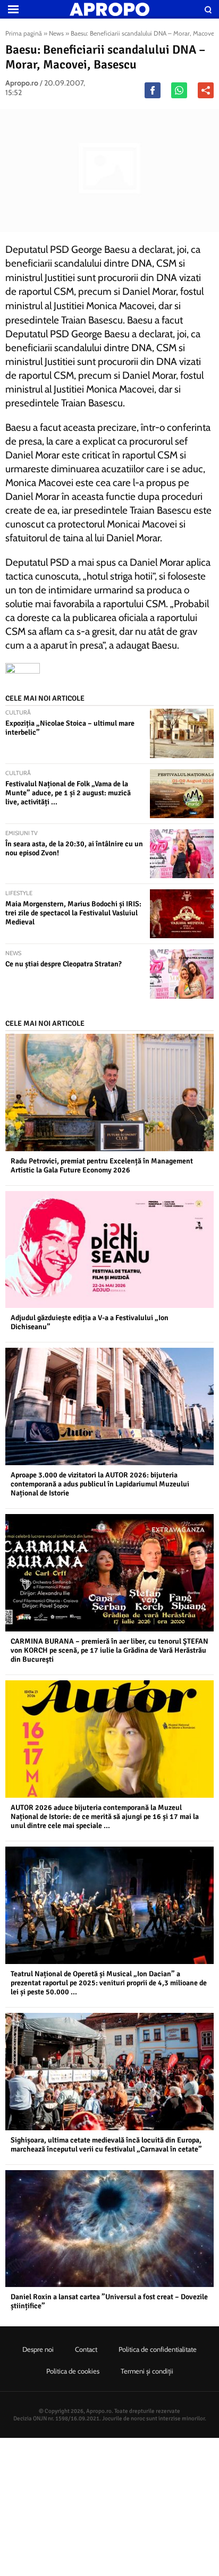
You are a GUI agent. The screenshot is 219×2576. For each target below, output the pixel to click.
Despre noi (38, 2349)
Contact (86, 2349)
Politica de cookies (73, 2371)
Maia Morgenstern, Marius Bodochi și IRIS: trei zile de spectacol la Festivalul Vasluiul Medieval (73, 913)
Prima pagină (24, 33)
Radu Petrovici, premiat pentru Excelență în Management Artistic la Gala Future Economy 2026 (102, 1166)
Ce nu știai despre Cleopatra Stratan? (64, 964)
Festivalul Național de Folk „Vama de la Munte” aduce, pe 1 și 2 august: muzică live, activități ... (68, 793)
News (56, 33)
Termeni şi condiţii (147, 2371)
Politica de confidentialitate (158, 2349)
